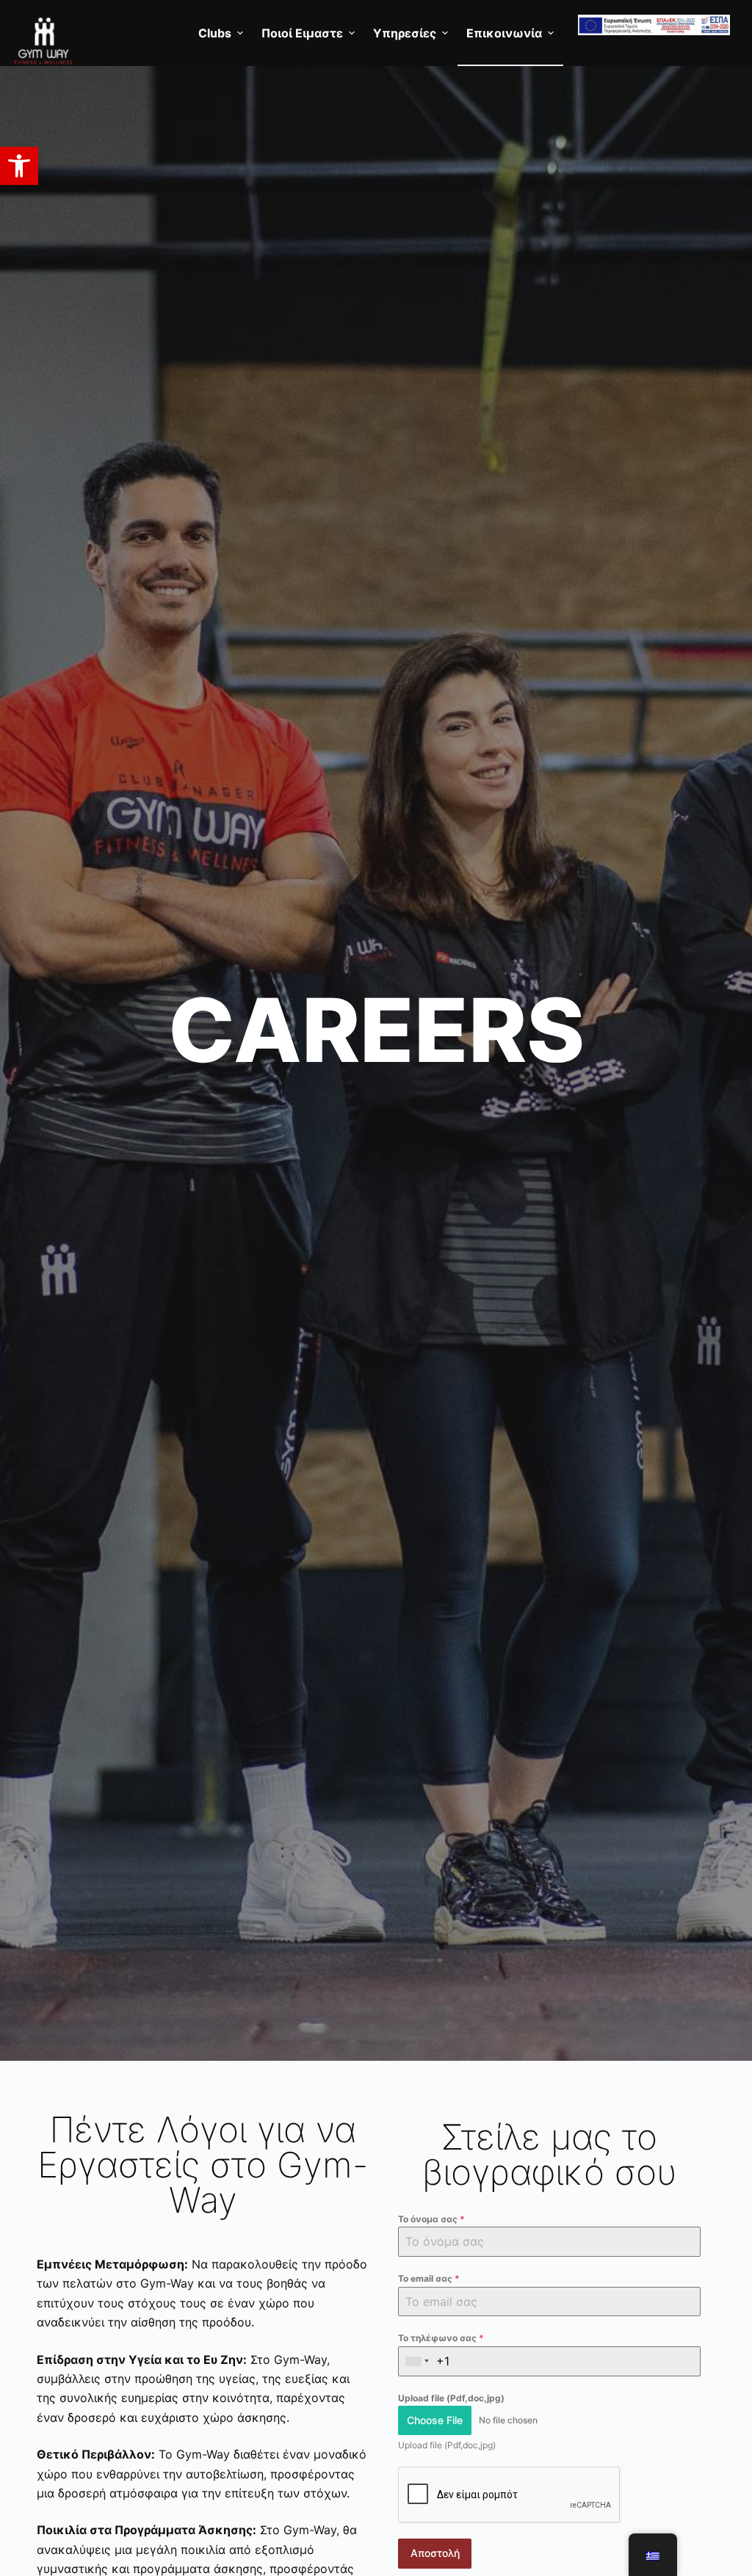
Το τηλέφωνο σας (441, 2338)
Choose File (435, 2420)
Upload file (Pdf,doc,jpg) (451, 2398)
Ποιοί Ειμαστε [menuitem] (302, 33)
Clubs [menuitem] (215, 33)
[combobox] (417, 2361)
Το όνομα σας (431, 2219)
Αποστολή (435, 2553)
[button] (19, 166)
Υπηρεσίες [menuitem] (405, 33)
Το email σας (429, 2278)
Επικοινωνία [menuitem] (504, 33)
